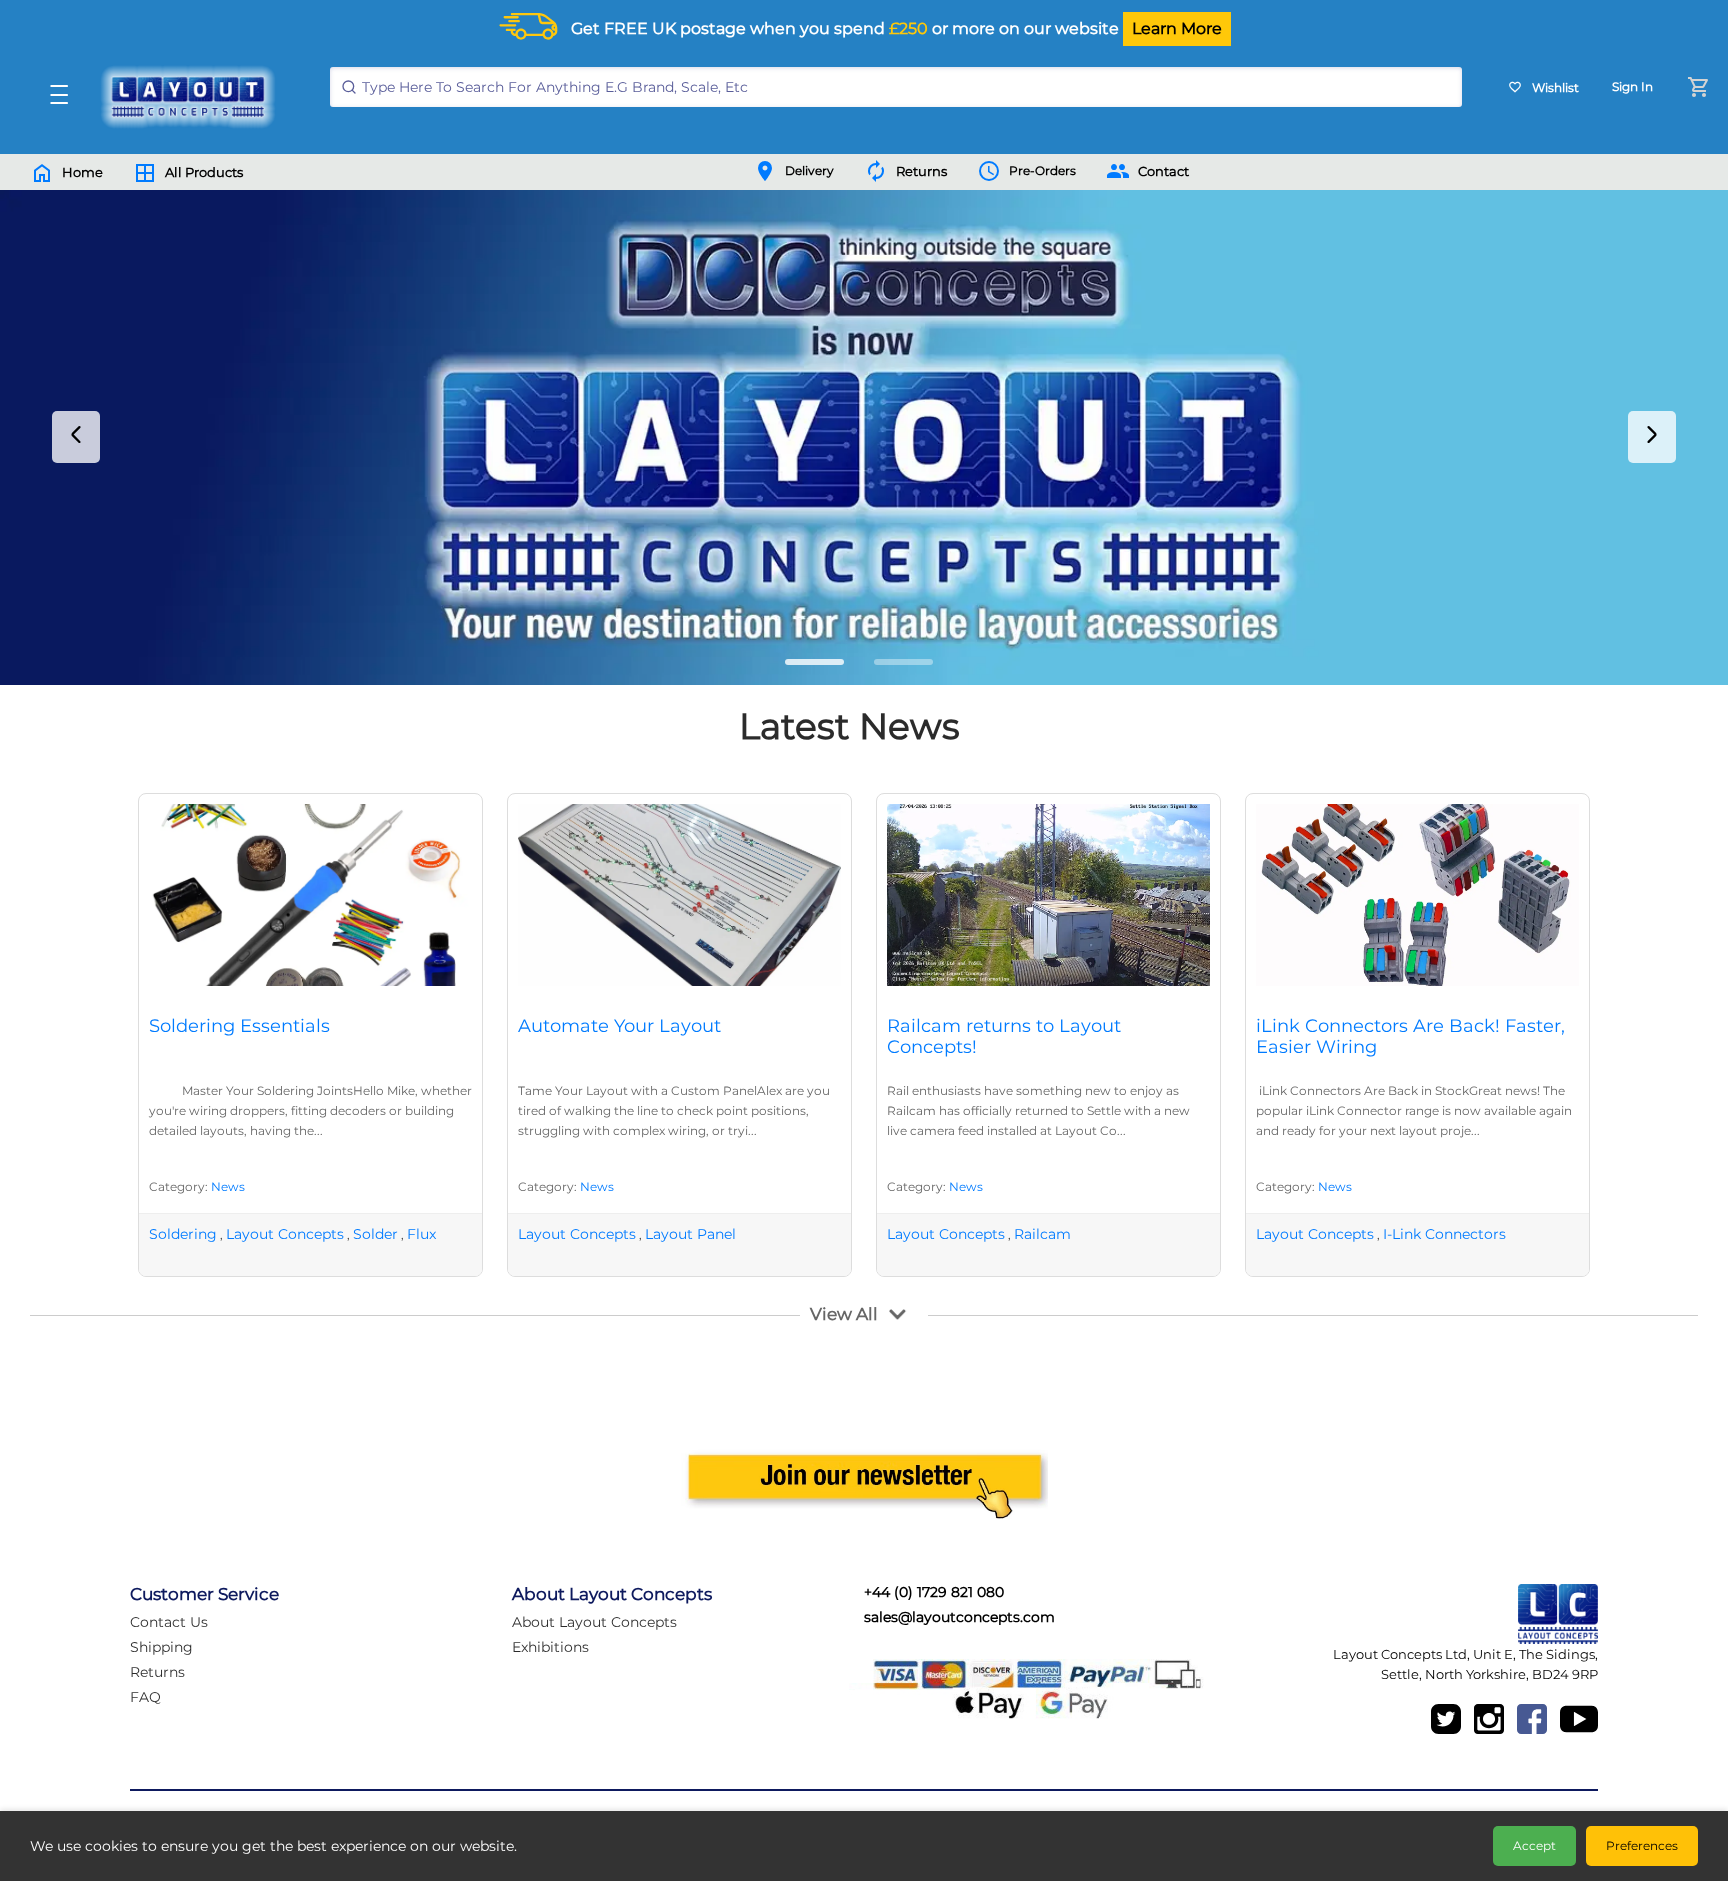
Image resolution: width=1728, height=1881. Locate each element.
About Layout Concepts (594, 1622)
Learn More (1177, 28)
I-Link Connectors (1444, 1234)
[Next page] (1652, 437)
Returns (157, 1672)
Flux (421, 1234)
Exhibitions (550, 1647)
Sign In (1632, 86)
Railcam (1042, 1234)
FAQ (145, 1697)
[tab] (814, 662)
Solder (375, 1234)
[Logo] (183, 97)
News (228, 1186)
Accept (1534, 1845)
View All (844, 1314)
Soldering (183, 1234)
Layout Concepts (285, 1234)
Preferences (1642, 1845)
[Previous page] (76, 437)
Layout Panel (690, 1234)
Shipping (161, 1647)
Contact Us (169, 1622)
